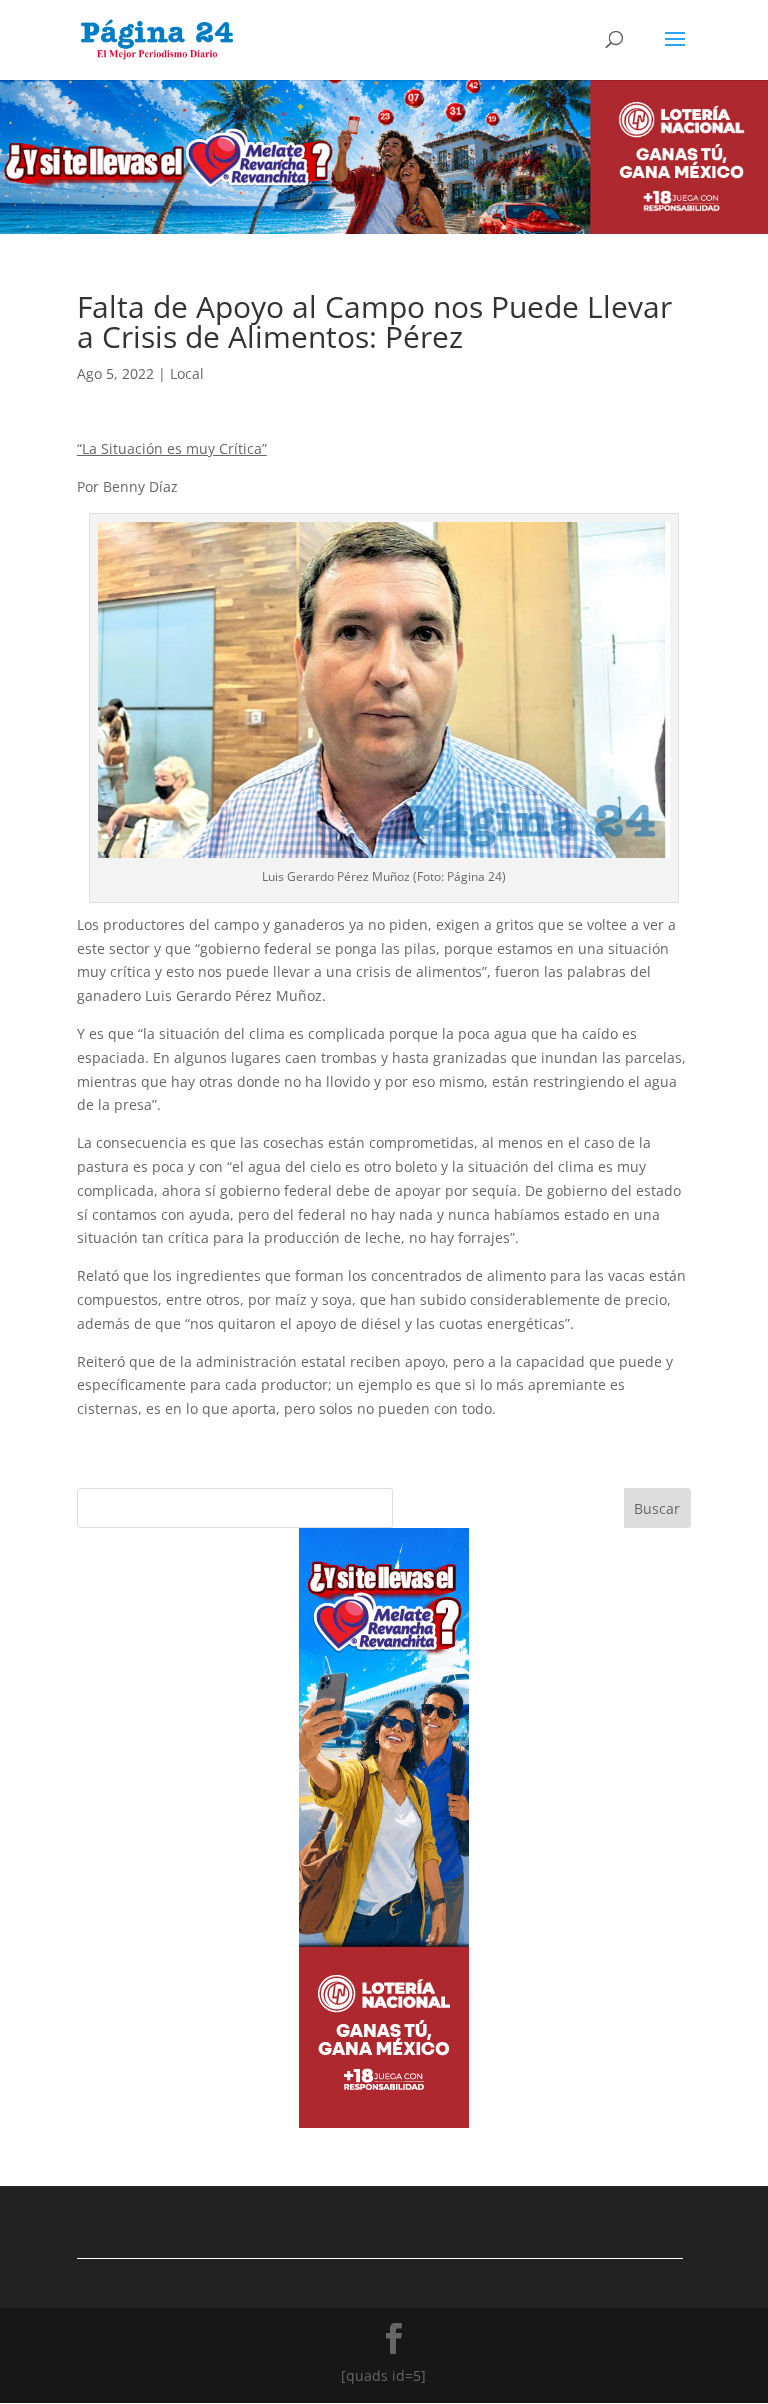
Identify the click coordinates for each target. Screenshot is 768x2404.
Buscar (657, 1508)
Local (187, 373)
